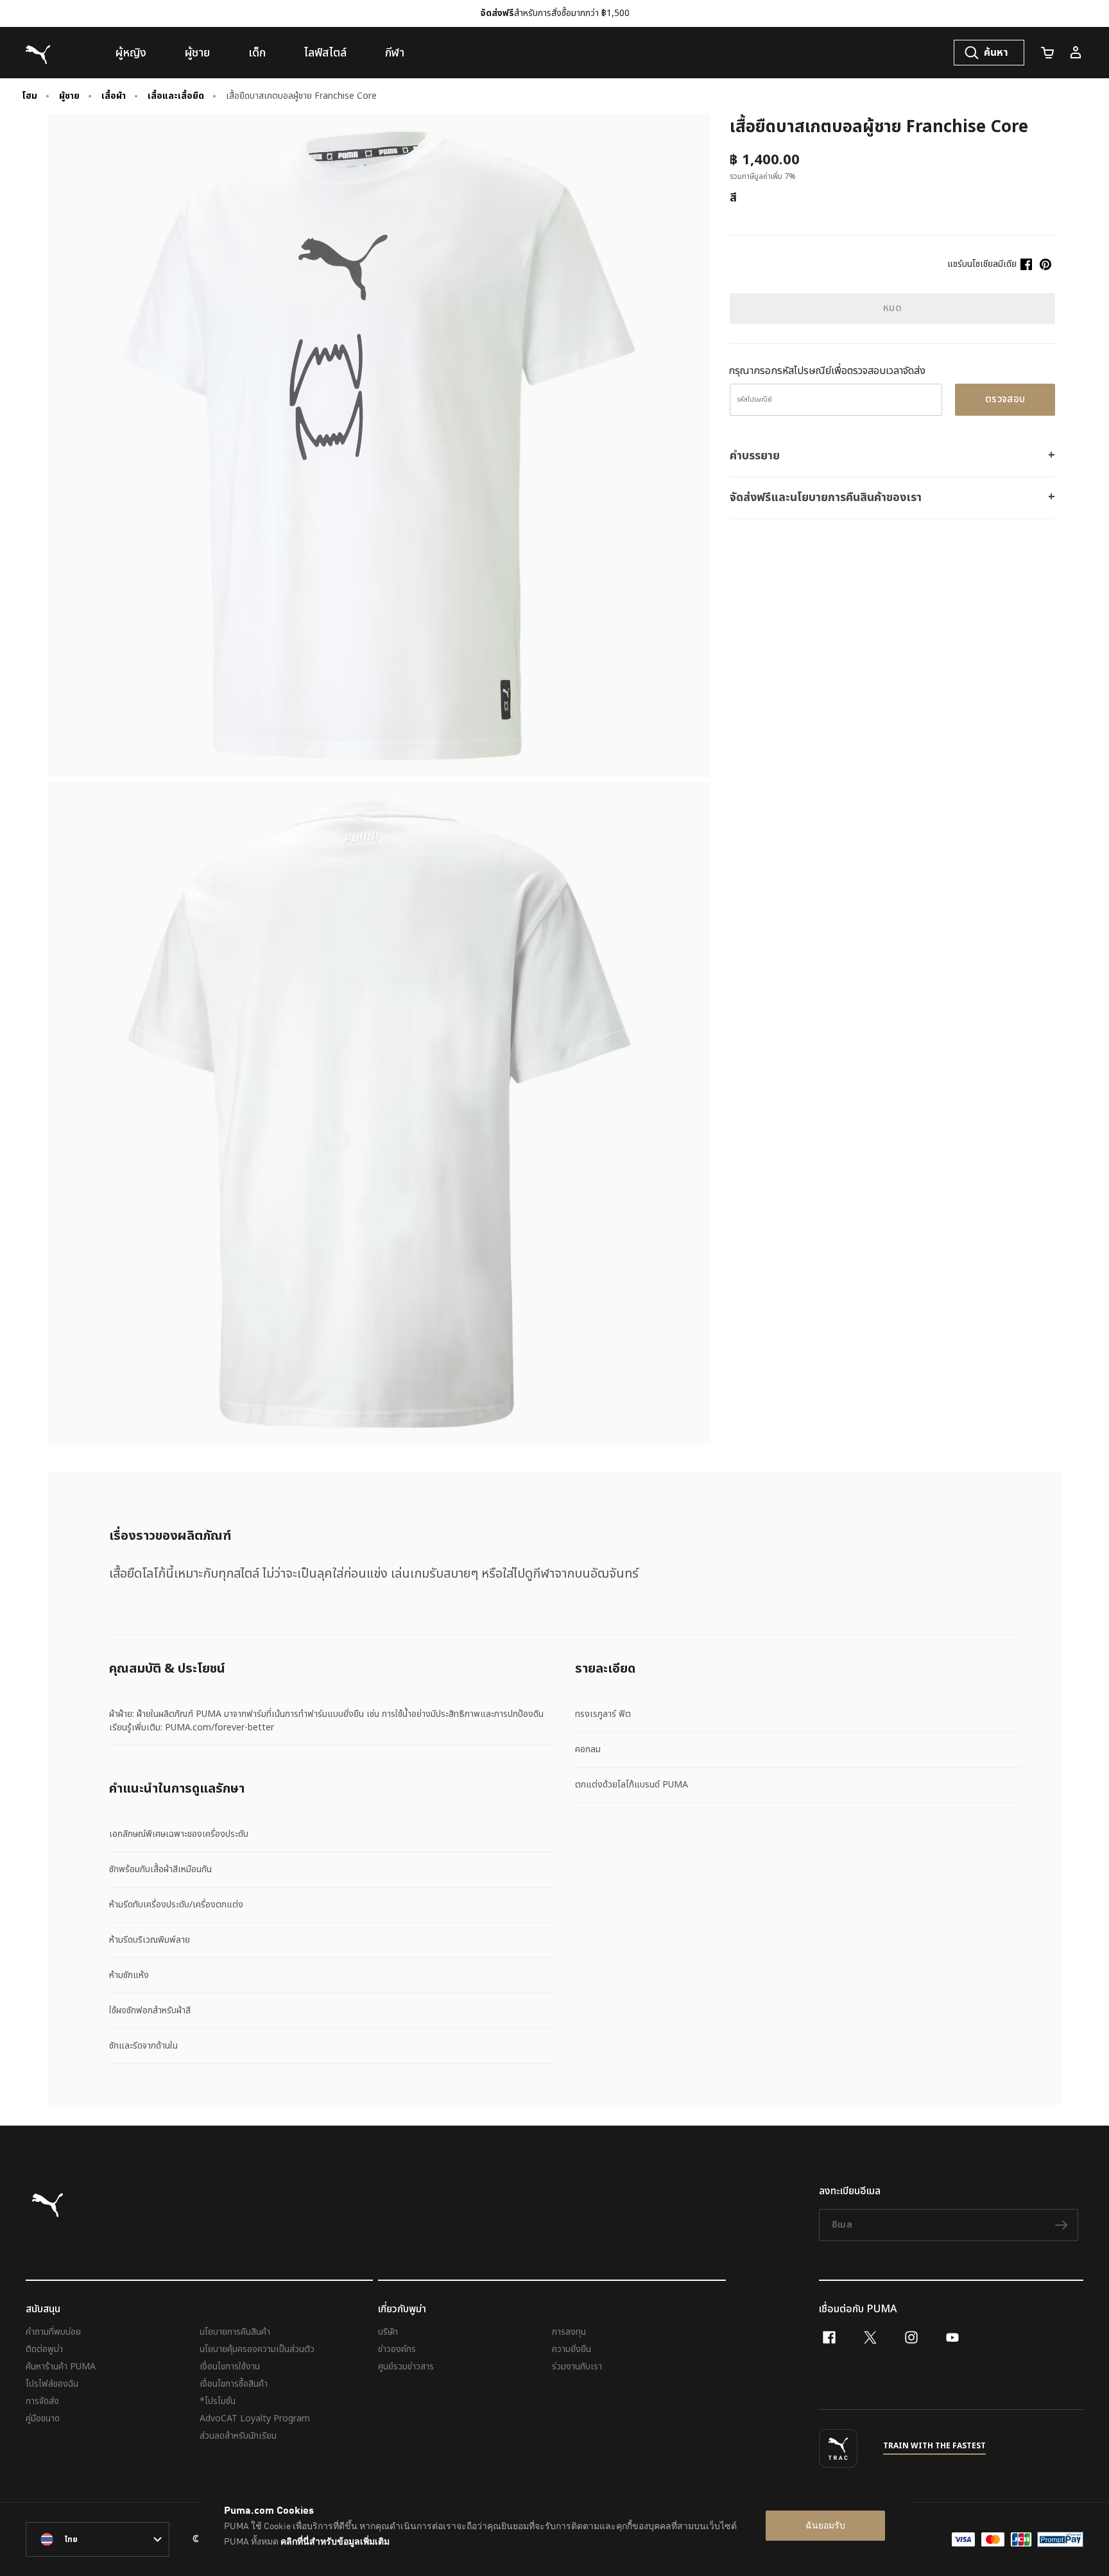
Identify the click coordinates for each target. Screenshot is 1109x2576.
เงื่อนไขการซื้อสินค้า (234, 2384)
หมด (892, 308)
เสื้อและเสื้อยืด (176, 96)
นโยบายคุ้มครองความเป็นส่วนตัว (257, 2349)
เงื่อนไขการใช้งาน (230, 2367)
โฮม (30, 96)
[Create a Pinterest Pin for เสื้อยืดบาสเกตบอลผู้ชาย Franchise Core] (1045, 264)
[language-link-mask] (98, 2539)
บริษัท (388, 2332)
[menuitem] (131, 53)
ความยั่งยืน (572, 2349)
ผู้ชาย (69, 96)
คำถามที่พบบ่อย (53, 2332)
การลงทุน (569, 2332)
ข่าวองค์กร (397, 2349)
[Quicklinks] (1076, 53)
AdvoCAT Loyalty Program (255, 2418)
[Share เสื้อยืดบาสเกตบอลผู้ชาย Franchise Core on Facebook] (1026, 264)
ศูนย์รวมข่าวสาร (406, 2367)
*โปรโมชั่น (218, 2401)
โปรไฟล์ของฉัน (52, 2384)
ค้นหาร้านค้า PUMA (61, 2367)
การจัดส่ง (42, 2401)
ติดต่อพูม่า (44, 2349)
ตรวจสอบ (1005, 399)
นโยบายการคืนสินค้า (235, 2332)
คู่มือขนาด (43, 2418)
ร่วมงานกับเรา (577, 2367)
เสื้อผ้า (114, 96)
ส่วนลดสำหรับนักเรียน (238, 2436)
